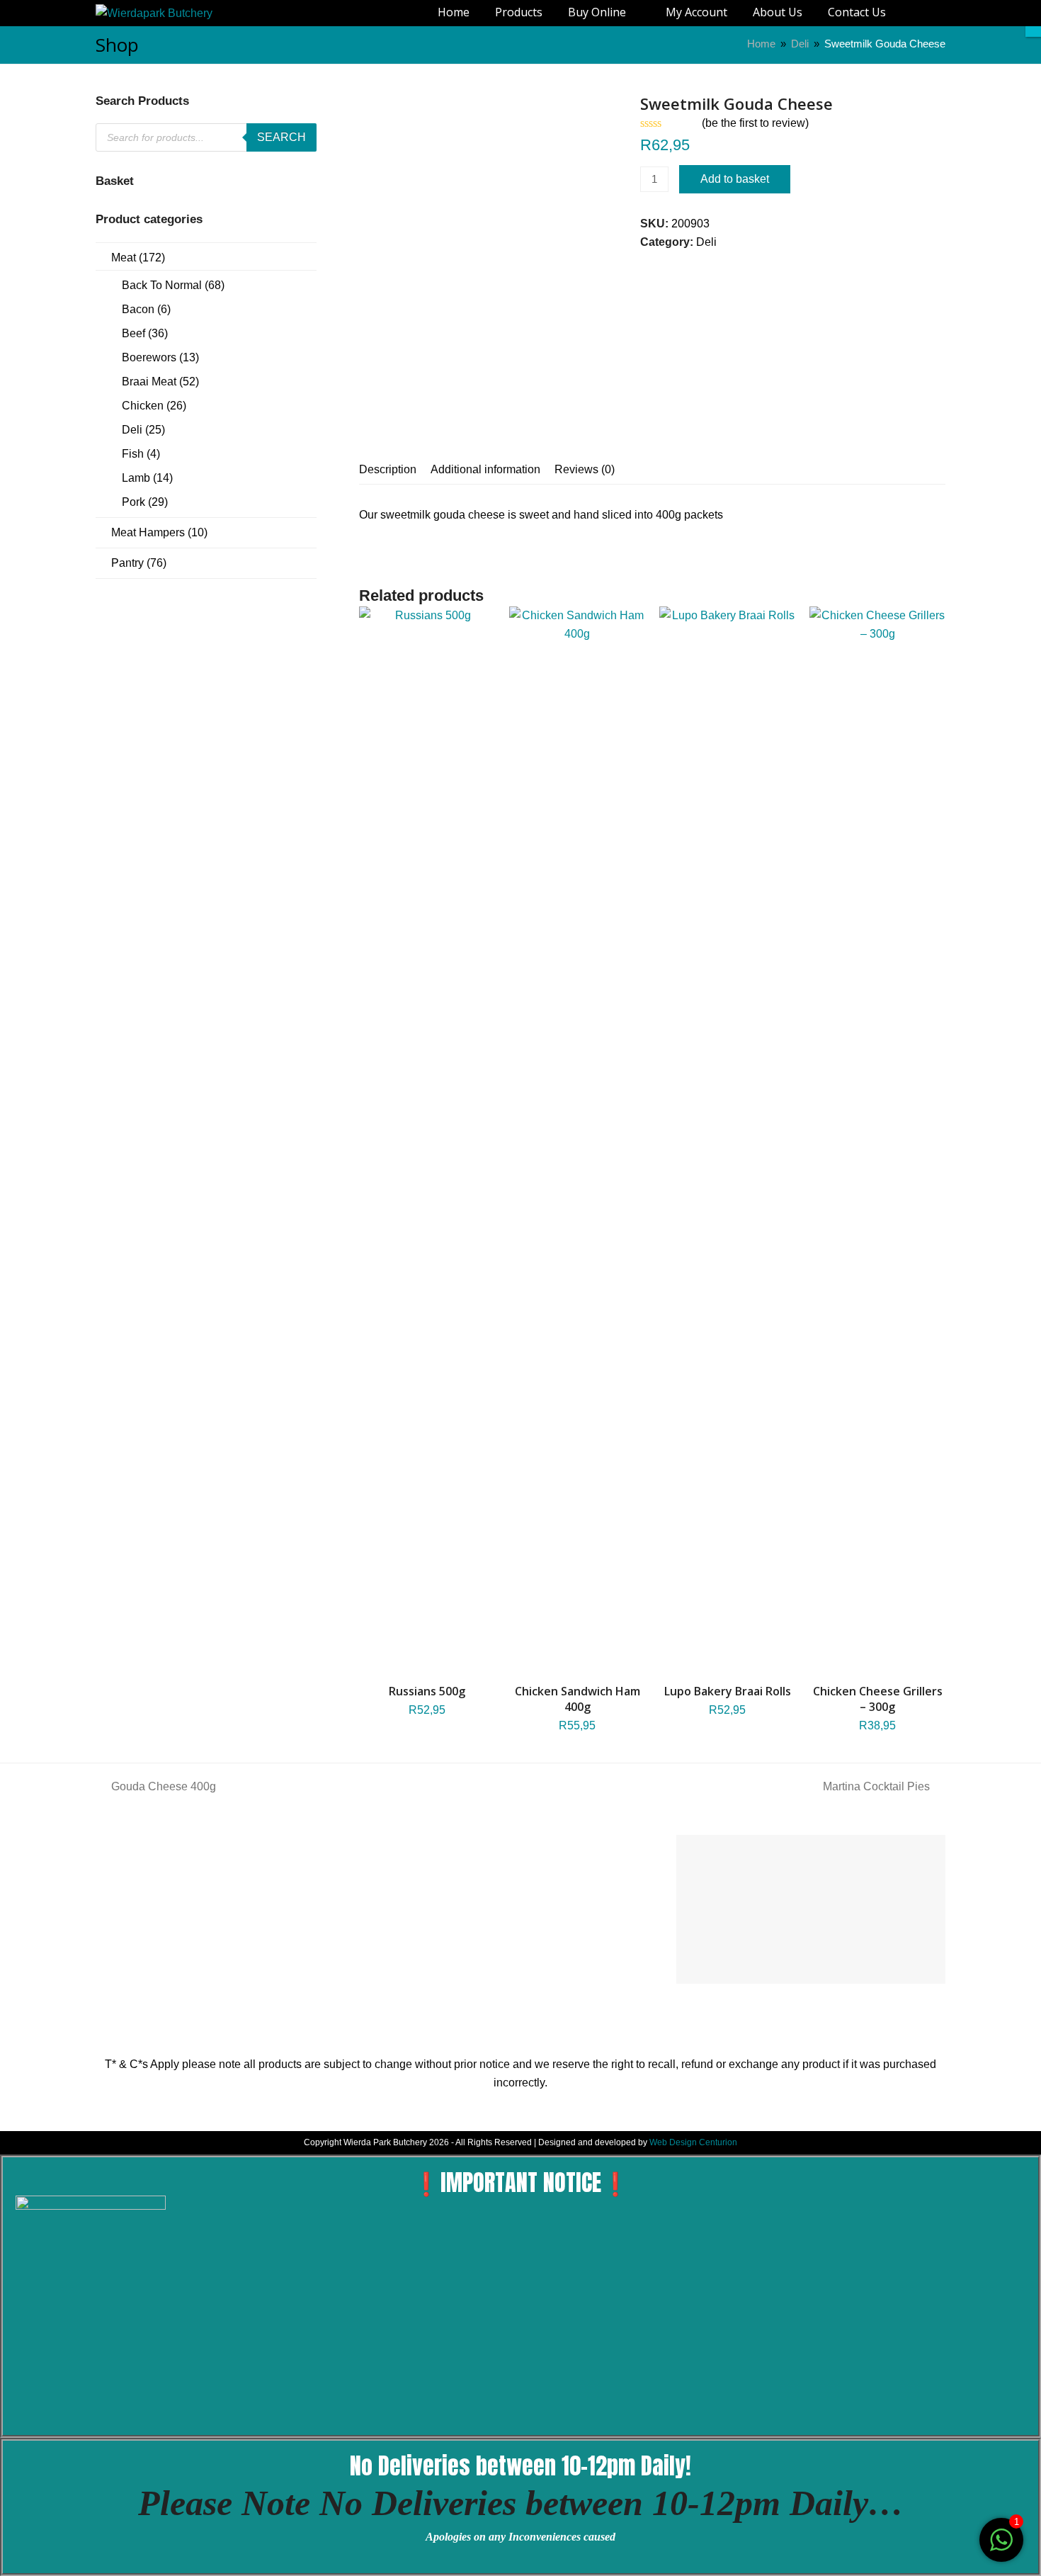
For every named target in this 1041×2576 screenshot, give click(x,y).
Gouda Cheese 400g (163, 1786)
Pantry (127, 563)
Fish (133, 454)
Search (281, 137)
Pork (133, 502)
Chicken (143, 406)
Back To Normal (162, 285)
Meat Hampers (148, 532)
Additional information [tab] (485, 469)
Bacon (138, 309)
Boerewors (149, 357)
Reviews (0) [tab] (585, 469)
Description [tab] (388, 469)
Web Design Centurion (693, 2142)
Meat (124, 258)
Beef (133, 333)
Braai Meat (149, 382)
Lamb (136, 478)
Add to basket (735, 179)
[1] (1001, 2547)
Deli (706, 242)
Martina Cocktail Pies (876, 1786)
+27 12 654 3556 (191, 1908)
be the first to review (755, 123)
